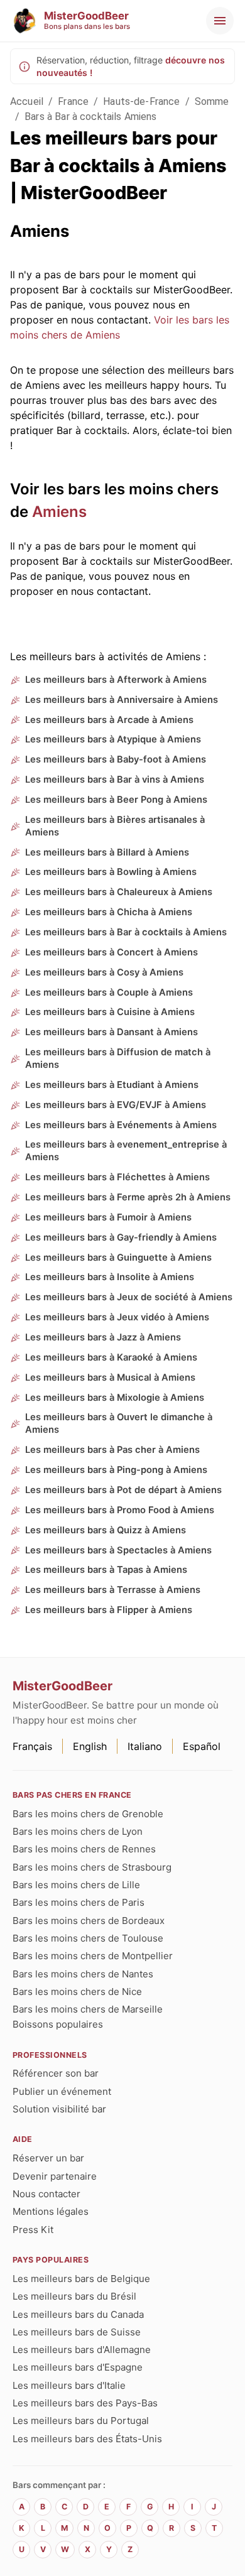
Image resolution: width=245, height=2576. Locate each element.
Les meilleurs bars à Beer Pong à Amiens (116, 800)
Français (32, 1746)
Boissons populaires (58, 2024)
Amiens (59, 512)
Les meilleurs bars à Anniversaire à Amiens (122, 700)
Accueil (27, 101)
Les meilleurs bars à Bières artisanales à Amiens (115, 826)
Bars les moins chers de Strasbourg (92, 1867)
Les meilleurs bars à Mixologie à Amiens (115, 1398)
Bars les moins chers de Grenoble (88, 1814)
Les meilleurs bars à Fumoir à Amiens (108, 1217)
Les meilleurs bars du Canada (78, 2314)
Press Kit (33, 2230)
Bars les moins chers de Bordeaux (89, 1921)
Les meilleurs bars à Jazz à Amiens (103, 1337)
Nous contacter (46, 2194)
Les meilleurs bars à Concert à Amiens (112, 952)
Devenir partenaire (55, 2176)
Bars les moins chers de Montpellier (93, 1956)
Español (202, 1746)
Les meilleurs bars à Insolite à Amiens (110, 1277)
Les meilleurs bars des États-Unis (87, 2439)
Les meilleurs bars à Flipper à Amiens (109, 1610)
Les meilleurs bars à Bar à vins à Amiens (115, 780)
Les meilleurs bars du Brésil (74, 2296)
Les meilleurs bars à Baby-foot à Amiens (116, 759)
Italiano (145, 1746)
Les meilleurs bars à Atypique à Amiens (113, 739)
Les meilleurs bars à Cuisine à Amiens (110, 1012)
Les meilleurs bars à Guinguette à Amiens (118, 1258)
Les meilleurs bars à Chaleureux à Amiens (119, 892)
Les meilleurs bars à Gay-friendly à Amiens (121, 1237)
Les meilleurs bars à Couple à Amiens (109, 992)
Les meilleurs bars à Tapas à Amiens (106, 1570)
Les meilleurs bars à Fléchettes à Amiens (117, 1177)
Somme (212, 101)
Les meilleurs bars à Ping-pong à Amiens (116, 1470)
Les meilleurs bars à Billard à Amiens (107, 852)
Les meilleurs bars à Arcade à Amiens (109, 720)
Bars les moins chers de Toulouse (88, 1938)
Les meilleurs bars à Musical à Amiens (110, 1378)
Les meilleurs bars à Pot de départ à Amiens (123, 1490)
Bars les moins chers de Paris (79, 1902)
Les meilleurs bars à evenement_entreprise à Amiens (126, 1151)
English (90, 1746)
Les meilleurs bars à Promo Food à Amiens (120, 1510)
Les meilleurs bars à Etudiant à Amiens (112, 1085)
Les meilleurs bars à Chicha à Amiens (109, 912)
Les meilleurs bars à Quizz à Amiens (106, 1530)
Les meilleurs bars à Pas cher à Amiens (112, 1450)
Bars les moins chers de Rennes (84, 1849)
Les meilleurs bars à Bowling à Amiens (111, 872)
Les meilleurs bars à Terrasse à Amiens (113, 1590)
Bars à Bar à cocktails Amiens (90, 117)
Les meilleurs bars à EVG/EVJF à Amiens (116, 1105)
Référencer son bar (56, 2073)
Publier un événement (62, 2091)
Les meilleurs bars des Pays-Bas (85, 2403)
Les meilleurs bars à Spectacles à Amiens (118, 1550)
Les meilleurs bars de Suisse (77, 2332)
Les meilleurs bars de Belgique (81, 2279)
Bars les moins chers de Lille (76, 1885)
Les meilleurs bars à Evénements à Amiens (121, 1125)
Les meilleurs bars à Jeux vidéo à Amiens (117, 1317)
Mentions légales (51, 2211)
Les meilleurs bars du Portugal (81, 2421)
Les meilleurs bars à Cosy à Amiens (104, 972)
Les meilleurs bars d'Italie (69, 2385)
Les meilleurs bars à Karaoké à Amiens (111, 1357)
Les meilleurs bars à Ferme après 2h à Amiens (128, 1197)
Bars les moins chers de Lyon (78, 1831)
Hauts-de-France (141, 101)
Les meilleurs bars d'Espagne (78, 2367)
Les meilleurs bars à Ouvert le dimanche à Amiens (119, 1423)
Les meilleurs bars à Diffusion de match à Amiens (118, 1058)
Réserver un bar (48, 2158)
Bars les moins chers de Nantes (83, 1974)
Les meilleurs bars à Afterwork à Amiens (116, 680)
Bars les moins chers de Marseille (88, 2009)
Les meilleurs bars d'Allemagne (82, 2350)
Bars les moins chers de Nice (77, 1992)
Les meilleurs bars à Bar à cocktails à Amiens (126, 932)
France (73, 101)
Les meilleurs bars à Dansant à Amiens (112, 1032)
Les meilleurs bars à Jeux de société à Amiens (129, 1297)
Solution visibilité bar (59, 2109)
